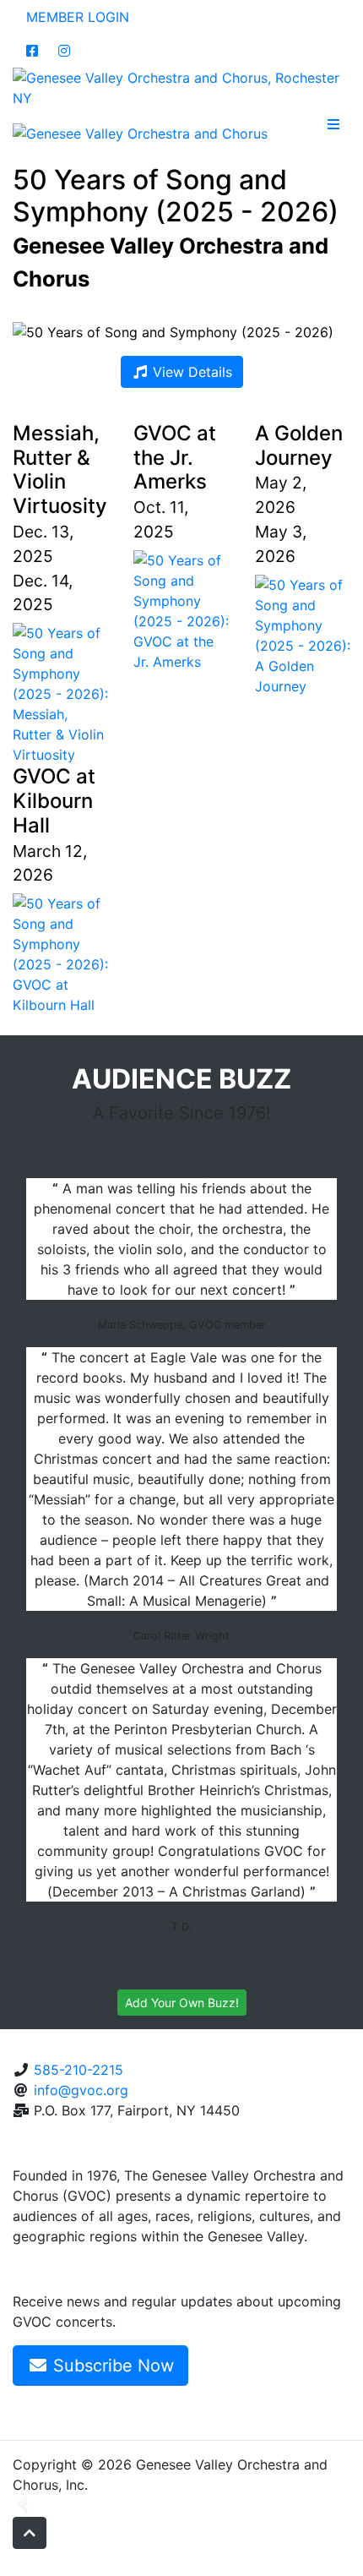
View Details (190, 372)
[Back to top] (30, 2533)
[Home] (181, 86)
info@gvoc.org (81, 2090)
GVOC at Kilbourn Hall (54, 801)
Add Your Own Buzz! (182, 2003)
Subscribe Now (111, 2366)
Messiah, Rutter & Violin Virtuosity (60, 469)
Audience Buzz (181, 1079)
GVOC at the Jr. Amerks (175, 458)
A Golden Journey (299, 445)
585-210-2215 (79, 2070)
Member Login (78, 17)
